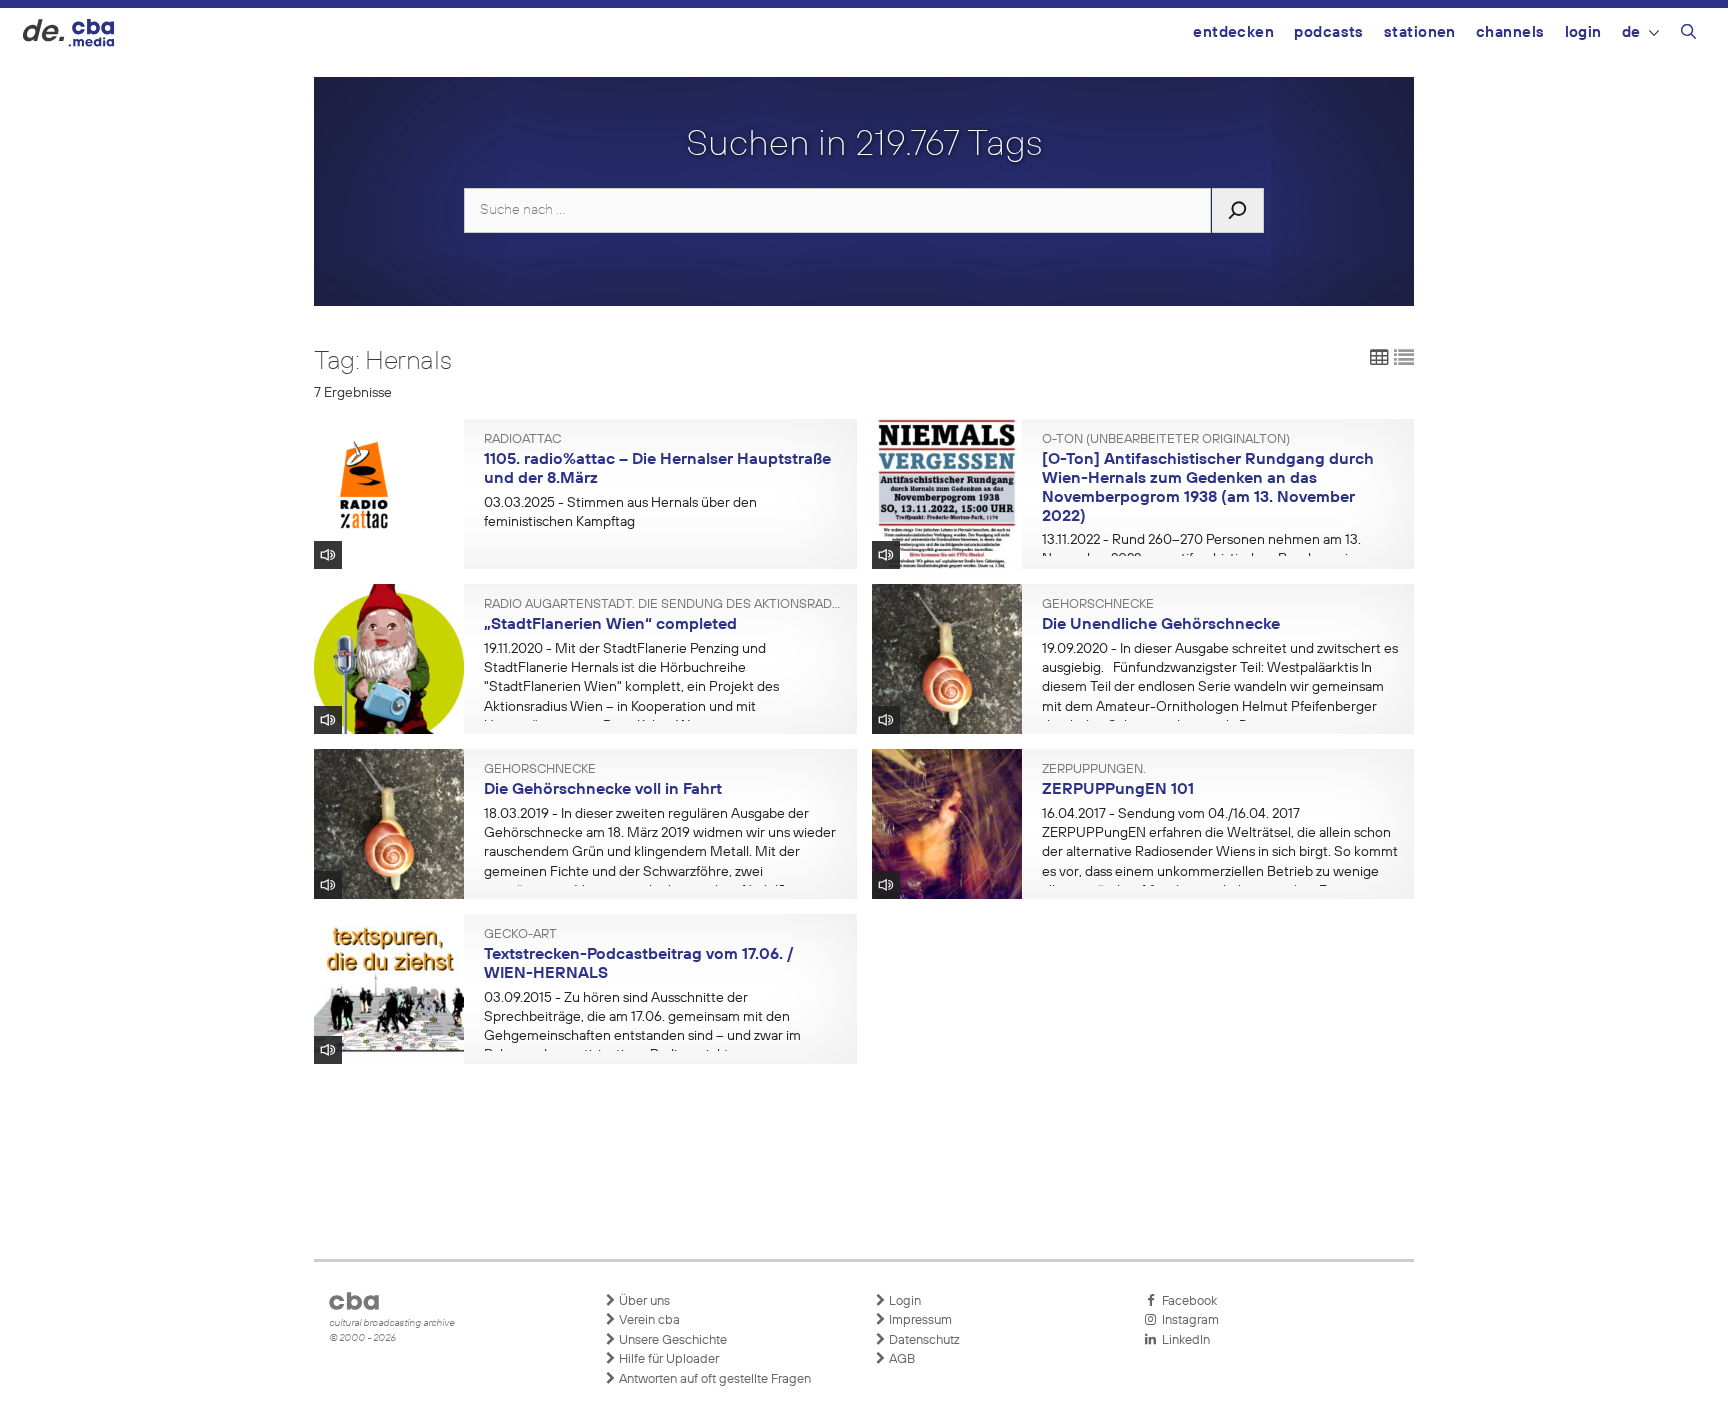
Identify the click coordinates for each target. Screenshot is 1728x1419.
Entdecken (1233, 32)
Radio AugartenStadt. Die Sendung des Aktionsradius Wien (663, 605)
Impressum (919, 1320)
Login (1583, 32)
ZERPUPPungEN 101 (1118, 790)
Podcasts (1329, 32)
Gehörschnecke (1098, 605)
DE (1631, 32)
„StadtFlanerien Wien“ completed (610, 625)
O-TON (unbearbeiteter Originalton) (1166, 440)
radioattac (522, 440)
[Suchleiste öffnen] (1688, 35)
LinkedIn (1183, 1340)
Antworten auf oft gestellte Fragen (713, 1379)
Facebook (1186, 1301)
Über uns (643, 1301)
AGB (900, 1359)
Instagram (1187, 1320)
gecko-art (520, 935)
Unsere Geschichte (671, 1340)
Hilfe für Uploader (667, 1359)
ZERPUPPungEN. (1094, 770)
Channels (1510, 32)
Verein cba (648, 1320)
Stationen (1420, 32)
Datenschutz (923, 1340)
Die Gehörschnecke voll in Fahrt (603, 790)
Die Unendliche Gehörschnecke (1161, 625)
